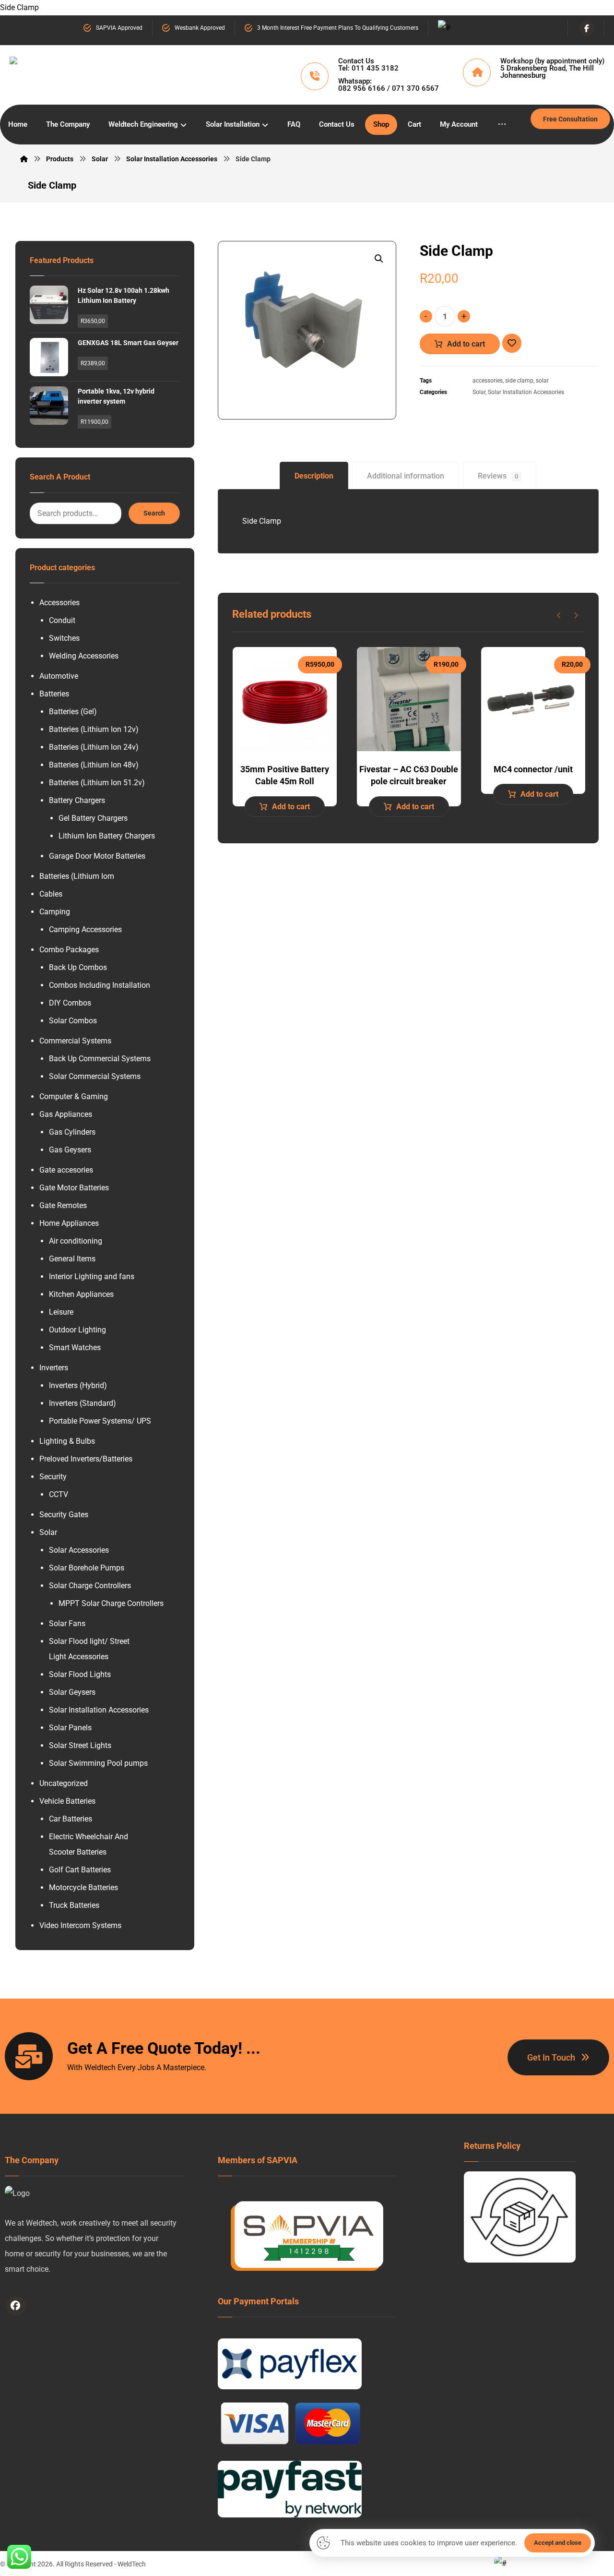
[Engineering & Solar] (109, 73)
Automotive (59, 676)
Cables (51, 894)
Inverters (54, 1368)
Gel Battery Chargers (93, 818)
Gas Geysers (70, 1150)
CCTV (59, 1494)
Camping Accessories (85, 929)
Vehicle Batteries (67, 1801)
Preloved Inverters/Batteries (86, 1459)
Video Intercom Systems (80, 1925)
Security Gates (64, 1515)
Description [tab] (314, 476)
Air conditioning (76, 1241)
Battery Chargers (77, 800)
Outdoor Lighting (77, 1330)
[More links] (502, 125)
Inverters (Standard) (83, 1403)
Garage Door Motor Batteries (97, 856)
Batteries (54, 694)
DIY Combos (70, 1003)
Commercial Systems (75, 1041)
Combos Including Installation (100, 985)
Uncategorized (64, 1783)
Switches (64, 638)
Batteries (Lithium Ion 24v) (94, 747)
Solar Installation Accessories (526, 392)
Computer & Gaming (74, 1096)
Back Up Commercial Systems (100, 1059)
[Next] (576, 615)
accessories (488, 381)
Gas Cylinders (72, 1132)
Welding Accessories (84, 656)
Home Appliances (69, 1223)
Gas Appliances (66, 1114)
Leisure (61, 1312)
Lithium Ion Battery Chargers (107, 836)
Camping (55, 912)
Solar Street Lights (80, 1745)
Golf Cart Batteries (80, 1870)
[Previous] (559, 615)
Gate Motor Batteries (74, 1188)
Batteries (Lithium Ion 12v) (94, 729)
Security (53, 1477)
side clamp (519, 381)
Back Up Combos (78, 967)
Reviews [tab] (498, 476)
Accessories (59, 603)
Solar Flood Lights (80, 1674)
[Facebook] (587, 28)
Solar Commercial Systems (95, 1076)
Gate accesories (66, 1170)
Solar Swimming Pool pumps (98, 1763)
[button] (379, 259)
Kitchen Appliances (81, 1294)
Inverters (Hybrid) (78, 1385)
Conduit (62, 620)
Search (154, 513)
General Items (72, 1259)
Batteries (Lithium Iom (77, 876)
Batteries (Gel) (73, 712)
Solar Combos (73, 1021)
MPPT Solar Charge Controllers (111, 1603)
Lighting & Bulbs (67, 1441)
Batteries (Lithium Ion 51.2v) (97, 783)
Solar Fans (67, 1623)
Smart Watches (75, 1348)
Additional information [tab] (406, 476)
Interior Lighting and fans (92, 1276)
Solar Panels (70, 1728)
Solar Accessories (79, 1550)
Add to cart (466, 344)
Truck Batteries (74, 1905)
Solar (479, 392)
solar (542, 381)
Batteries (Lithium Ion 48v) (94, 765)
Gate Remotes (63, 1205)
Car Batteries (71, 1819)
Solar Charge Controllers (90, 1586)
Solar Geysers (72, 1692)
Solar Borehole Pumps (87, 1568)
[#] (16, 2306)
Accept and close (558, 2543)
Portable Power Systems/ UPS (100, 1421)
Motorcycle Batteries (83, 1887)
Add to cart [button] (291, 807)
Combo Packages (69, 950)
